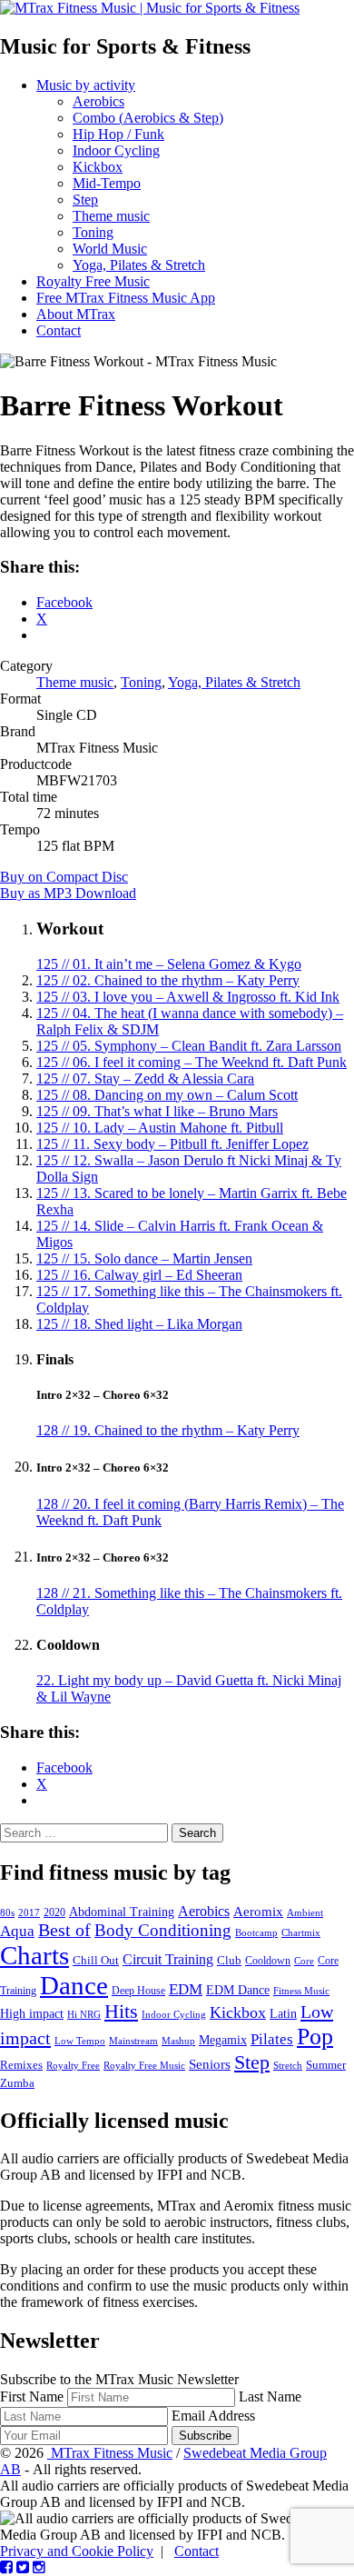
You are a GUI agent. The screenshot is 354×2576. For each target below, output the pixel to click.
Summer (326, 2065)
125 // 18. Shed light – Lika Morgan (139, 1324)
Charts (34, 1955)
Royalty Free (73, 2065)
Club (229, 1961)
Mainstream (133, 2041)
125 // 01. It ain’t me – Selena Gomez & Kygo (169, 964)
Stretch (288, 2065)
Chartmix (301, 1932)
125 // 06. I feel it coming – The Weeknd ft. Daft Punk (192, 1062)
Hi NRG (84, 2015)
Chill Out (96, 1960)
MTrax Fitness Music (110, 2453)
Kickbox (98, 167)
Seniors (210, 2064)
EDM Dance (238, 1990)
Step (85, 200)
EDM (186, 1989)
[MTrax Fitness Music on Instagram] (39, 2567)
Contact (59, 330)
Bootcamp (256, 1933)
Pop (315, 2037)
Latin (283, 2013)
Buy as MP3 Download (68, 893)
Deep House (138, 1991)
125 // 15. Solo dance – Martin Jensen (144, 1258)
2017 (29, 1912)
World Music (110, 249)
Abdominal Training (122, 1912)
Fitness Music (301, 1991)
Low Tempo (80, 2041)
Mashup (178, 2041)
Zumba (17, 2083)
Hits (121, 2012)
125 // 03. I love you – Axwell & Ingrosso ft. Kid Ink (188, 997)
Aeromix (258, 1912)
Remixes (21, 2065)
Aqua (17, 1931)
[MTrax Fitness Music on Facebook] (6, 2567)
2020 (54, 1912)
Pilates (272, 2039)
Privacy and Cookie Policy (77, 2551)
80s (7, 1912)
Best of (64, 1930)
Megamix (223, 2040)
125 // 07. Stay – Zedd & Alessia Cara (145, 1078)
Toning (93, 232)
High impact (32, 2013)
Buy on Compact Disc (64, 877)
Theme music (111, 216)
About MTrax (76, 314)
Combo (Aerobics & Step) (148, 118)
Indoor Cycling (116, 150)
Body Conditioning (163, 1930)
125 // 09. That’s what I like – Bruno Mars (157, 1111)
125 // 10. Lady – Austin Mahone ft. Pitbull (160, 1128)
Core (304, 1961)
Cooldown (268, 1961)
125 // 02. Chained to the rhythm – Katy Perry (168, 980)
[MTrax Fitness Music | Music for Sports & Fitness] (150, 8)
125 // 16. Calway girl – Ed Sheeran (139, 1275)
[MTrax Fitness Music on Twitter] (23, 2567)
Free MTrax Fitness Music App (126, 298)
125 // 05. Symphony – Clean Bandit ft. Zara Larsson (189, 1046)
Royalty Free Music (93, 281)
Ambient (305, 1912)
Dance (74, 1985)
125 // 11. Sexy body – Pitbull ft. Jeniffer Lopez (172, 1144)
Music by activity (86, 85)
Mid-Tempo (107, 183)
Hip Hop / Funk (118, 134)
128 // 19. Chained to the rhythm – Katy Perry (168, 1430)
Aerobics (98, 101)
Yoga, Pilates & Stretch (139, 265)
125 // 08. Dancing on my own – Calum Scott (167, 1095)
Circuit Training (168, 1959)
